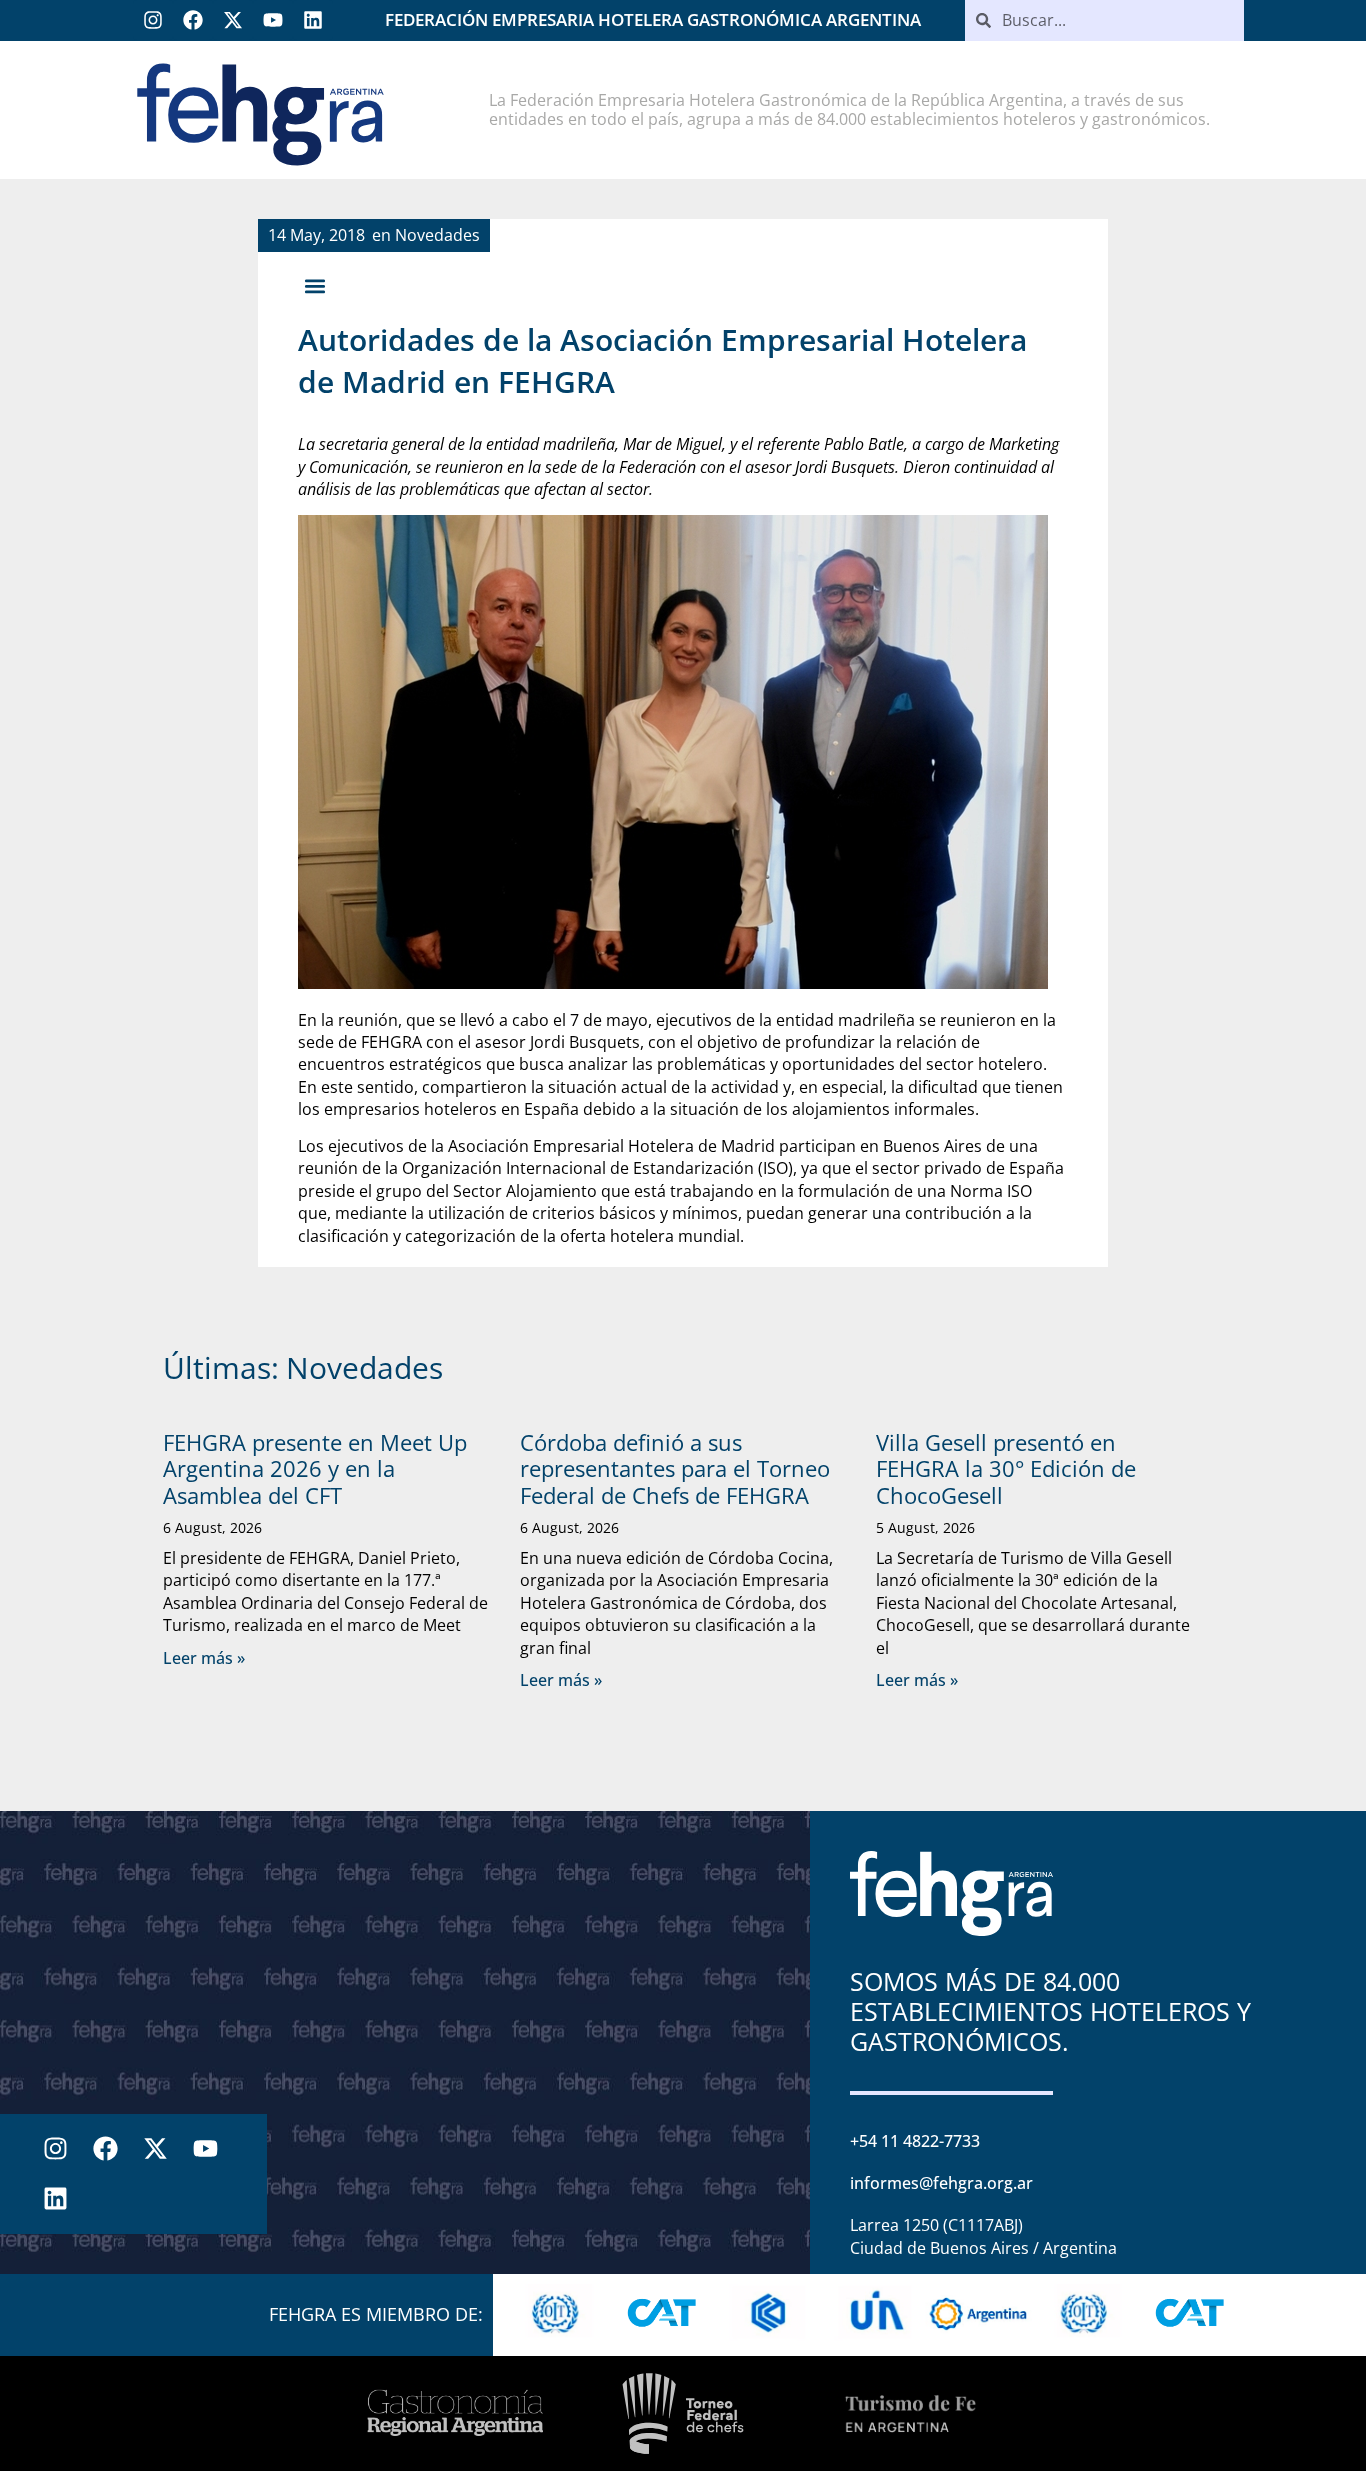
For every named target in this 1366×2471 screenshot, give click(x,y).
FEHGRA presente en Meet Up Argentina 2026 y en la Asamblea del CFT (315, 1468)
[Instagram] (153, 20)
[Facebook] (193, 20)
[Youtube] (273, 20)
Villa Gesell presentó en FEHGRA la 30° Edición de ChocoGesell (1006, 1468)
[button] (314, 285)
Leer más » (204, 1658)
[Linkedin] (313, 20)
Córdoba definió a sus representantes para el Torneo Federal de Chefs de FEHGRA (675, 1468)
